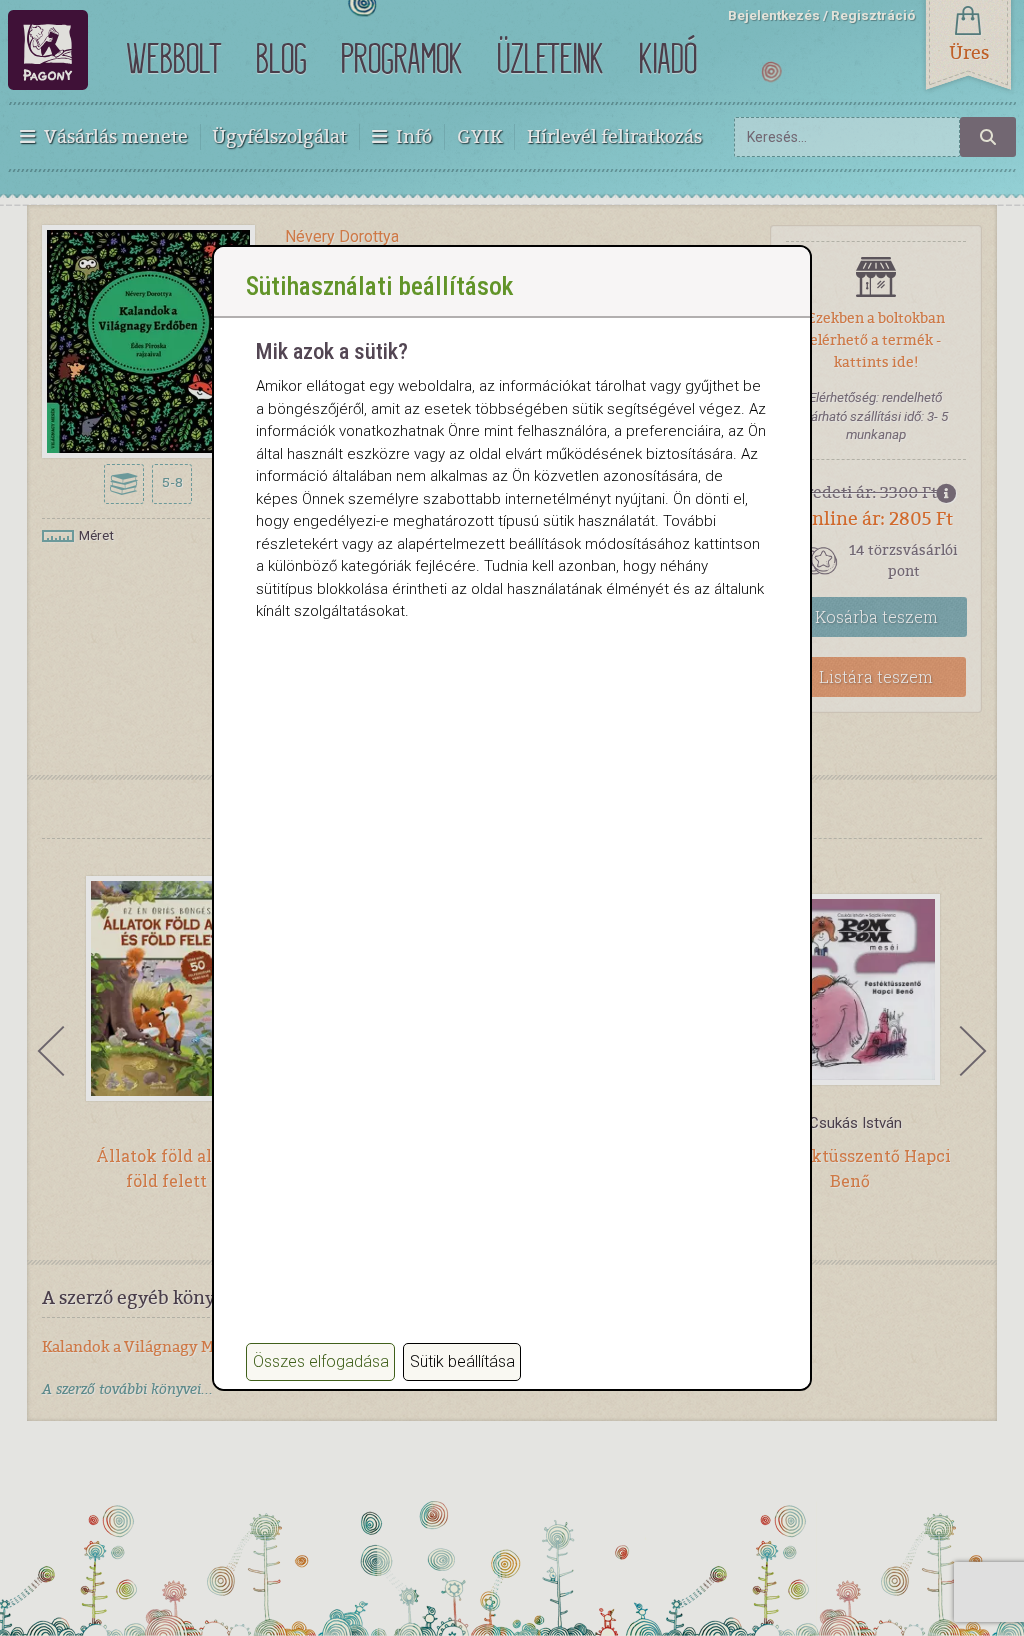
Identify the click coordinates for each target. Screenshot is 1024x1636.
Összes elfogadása (321, 1361)
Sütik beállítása (462, 1361)
